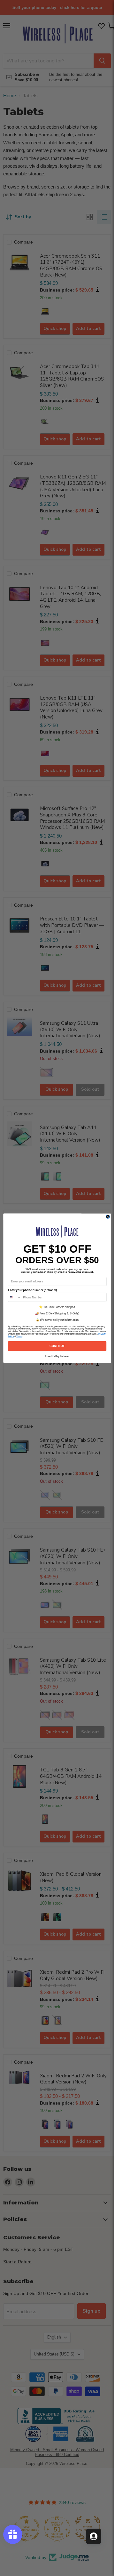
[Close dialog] (108, 1217)
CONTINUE (57, 1346)
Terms (19, 1336)
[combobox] (15, 1297)
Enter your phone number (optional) (32, 1290)
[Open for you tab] (94, 2536)
